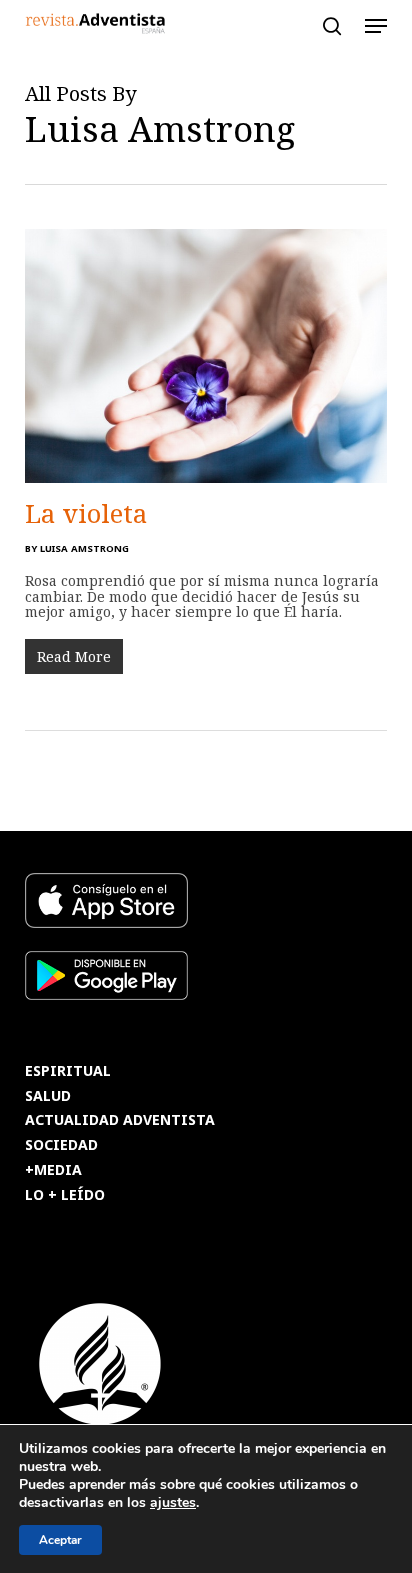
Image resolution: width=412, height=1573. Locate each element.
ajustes (173, 1503)
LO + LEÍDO (65, 1195)
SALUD (48, 1096)
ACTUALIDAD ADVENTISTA (120, 1120)
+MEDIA (53, 1170)
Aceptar (60, 1540)
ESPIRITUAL (68, 1071)
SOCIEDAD (61, 1145)
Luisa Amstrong (84, 548)
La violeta (86, 513)
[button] (376, 26)
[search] (332, 26)
